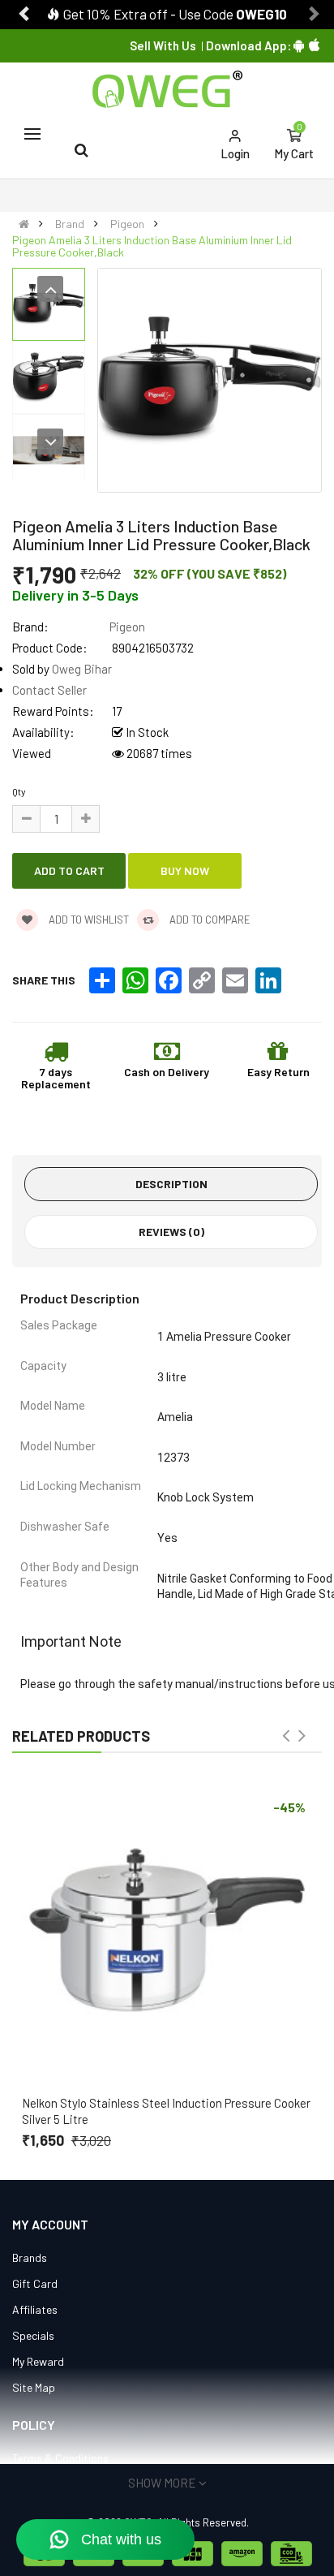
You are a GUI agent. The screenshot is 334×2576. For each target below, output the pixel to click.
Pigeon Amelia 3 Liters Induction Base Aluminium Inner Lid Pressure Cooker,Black (152, 246)
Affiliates (35, 2309)
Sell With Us (163, 45)
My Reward (38, 2361)
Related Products (81, 1736)
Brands (30, 2257)
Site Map (34, 2387)
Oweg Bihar (82, 669)
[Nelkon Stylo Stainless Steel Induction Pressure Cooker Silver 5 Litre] (167, 1930)
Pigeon (127, 224)
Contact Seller (49, 690)
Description (171, 1184)
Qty (19, 791)
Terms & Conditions (60, 2458)
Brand (70, 224)
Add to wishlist (88, 920)
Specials (33, 2335)
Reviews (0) (171, 1232)
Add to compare (209, 920)
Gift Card (35, 2283)
